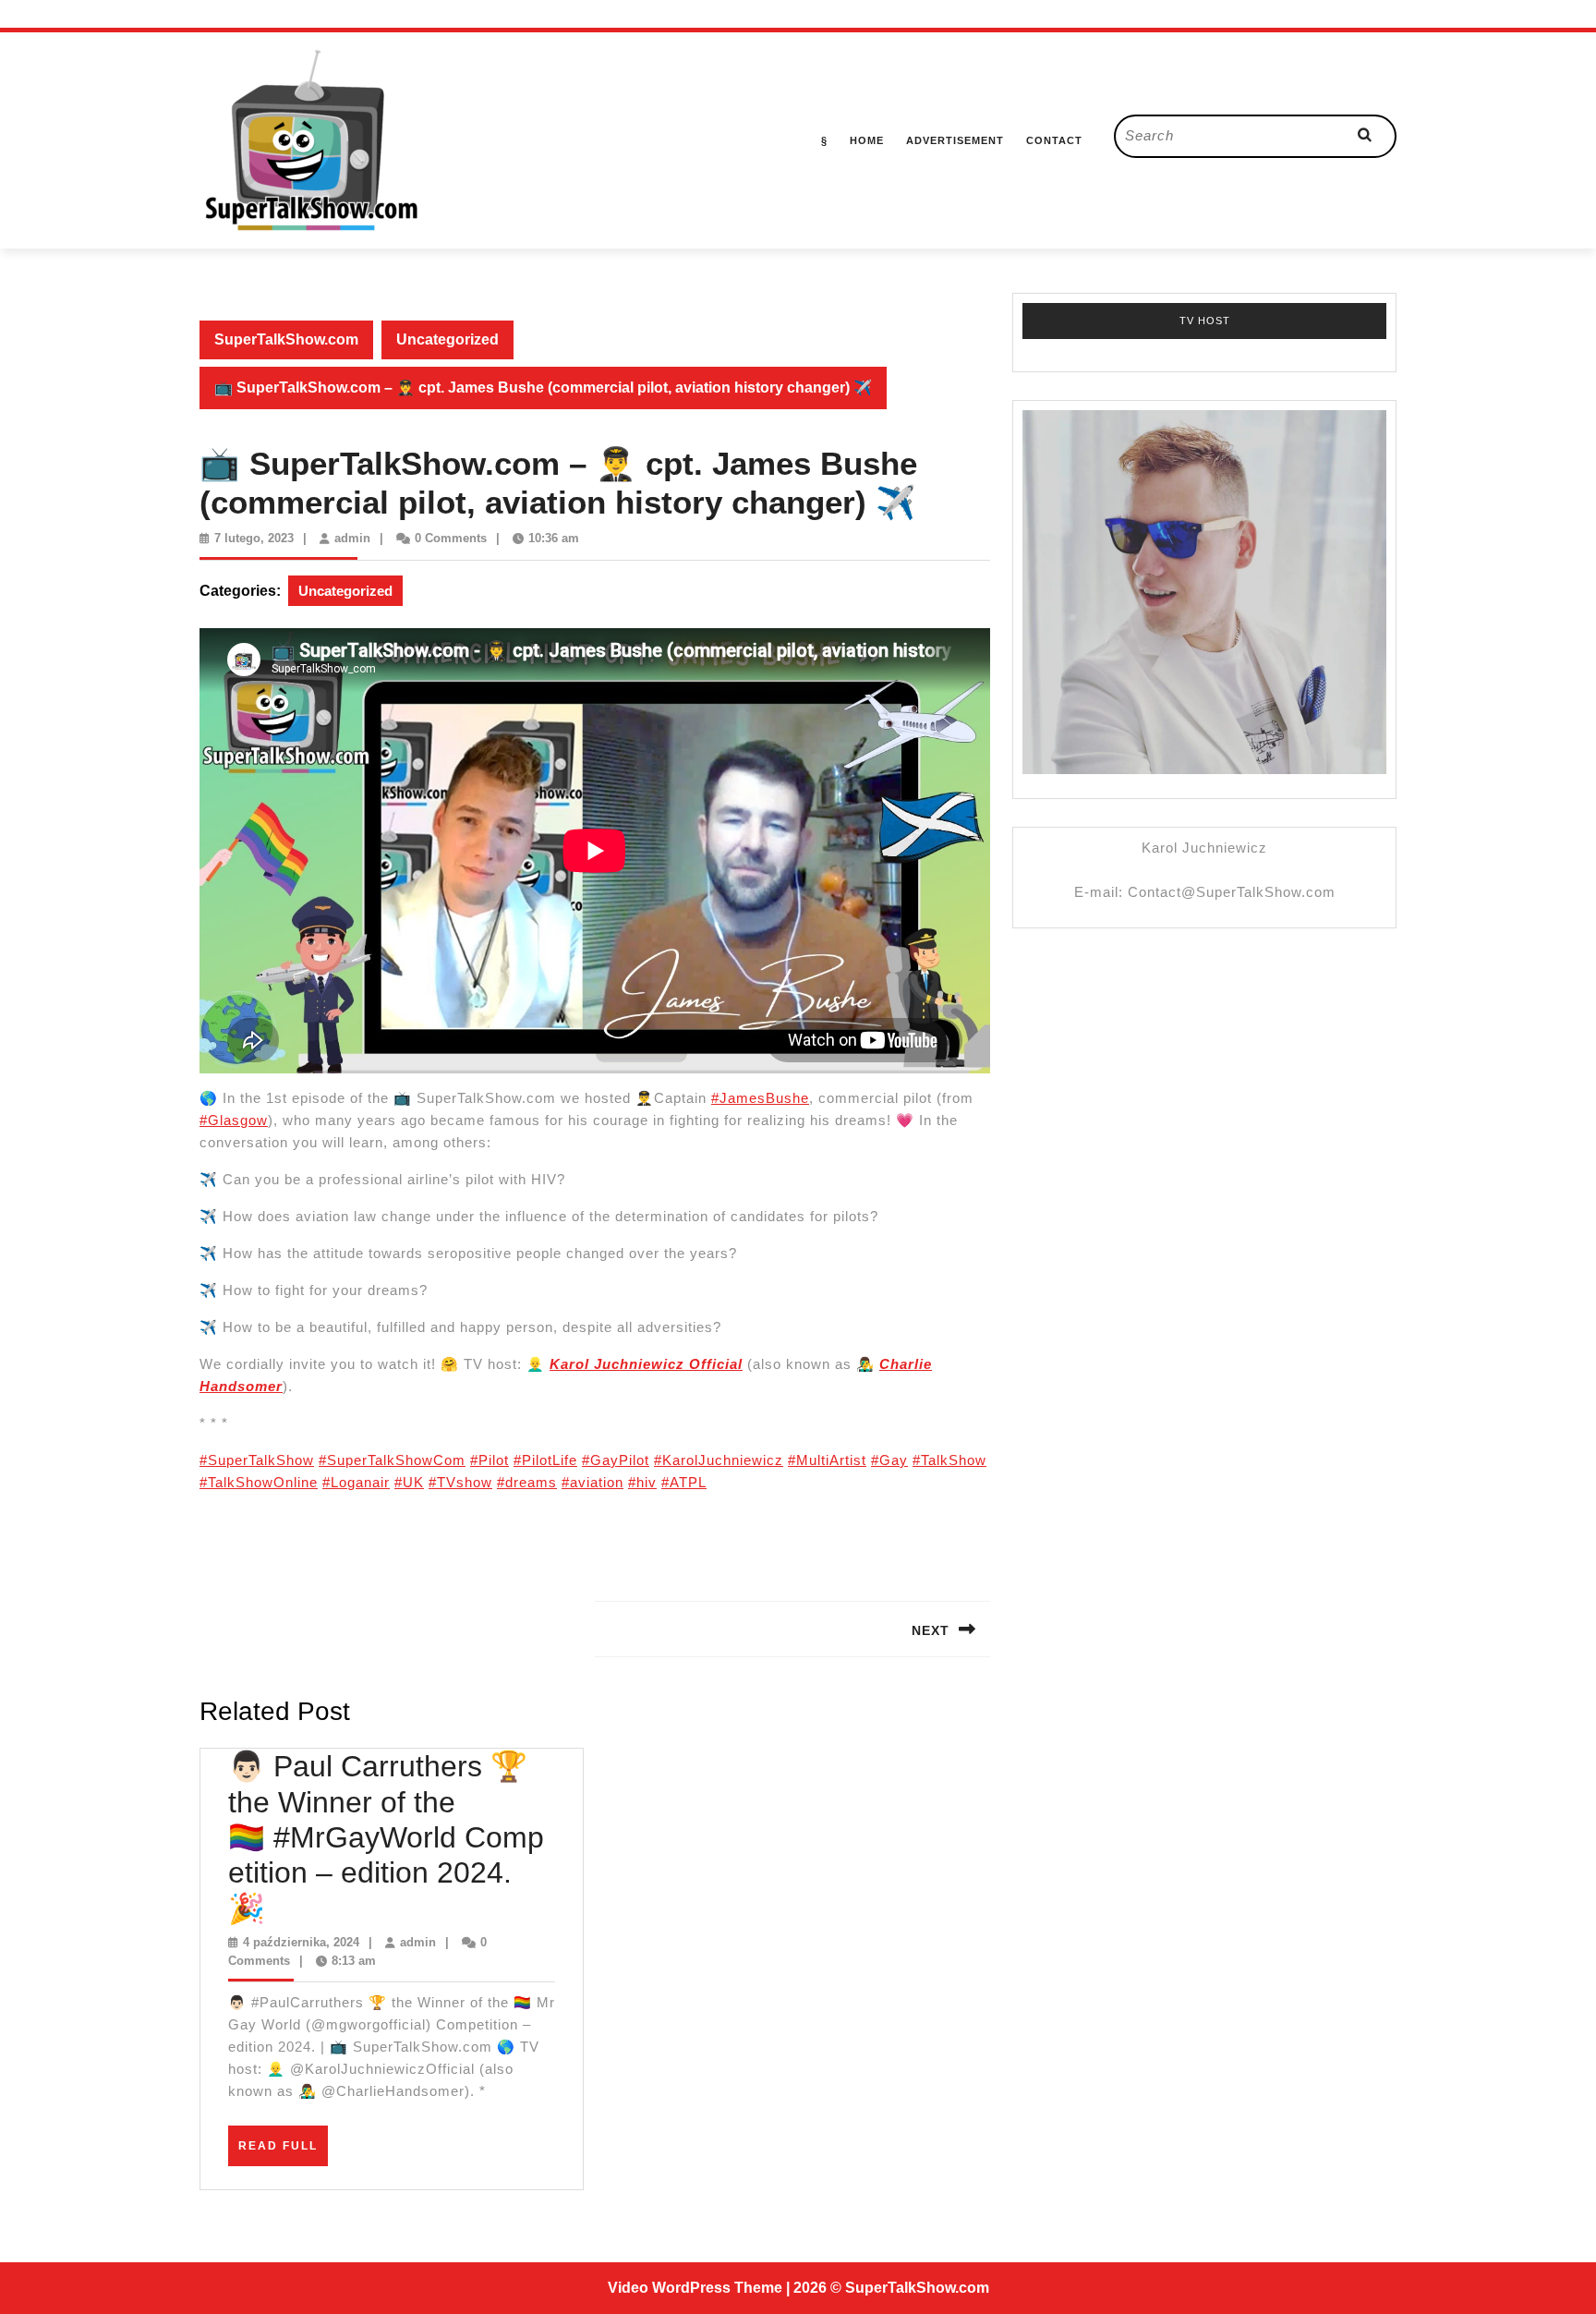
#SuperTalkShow (257, 1460)
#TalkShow (949, 1460)
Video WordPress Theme (695, 2288)
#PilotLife (545, 1460)
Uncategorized (447, 339)
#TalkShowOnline (259, 1482)
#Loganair (356, 1482)
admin (352, 538)
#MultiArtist (827, 1460)
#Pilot (490, 1460)
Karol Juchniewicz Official (646, 1364)
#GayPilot (616, 1460)
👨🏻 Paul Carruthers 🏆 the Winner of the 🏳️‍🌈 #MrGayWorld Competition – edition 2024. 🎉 (386, 1837)
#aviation (592, 1482)
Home (867, 140)
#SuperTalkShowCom (392, 1460)
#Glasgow (234, 1120)
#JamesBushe (760, 1098)
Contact (1054, 140)
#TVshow (460, 1482)
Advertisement (955, 140)
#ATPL (684, 1482)
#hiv (642, 1482)
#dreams (527, 1482)
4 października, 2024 (301, 1942)
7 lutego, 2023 (254, 538)
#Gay (889, 1460)
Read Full (283, 2152)
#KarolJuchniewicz (719, 1460)
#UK (409, 1482)
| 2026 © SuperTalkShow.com (888, 2288)
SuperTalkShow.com (286, 339)
